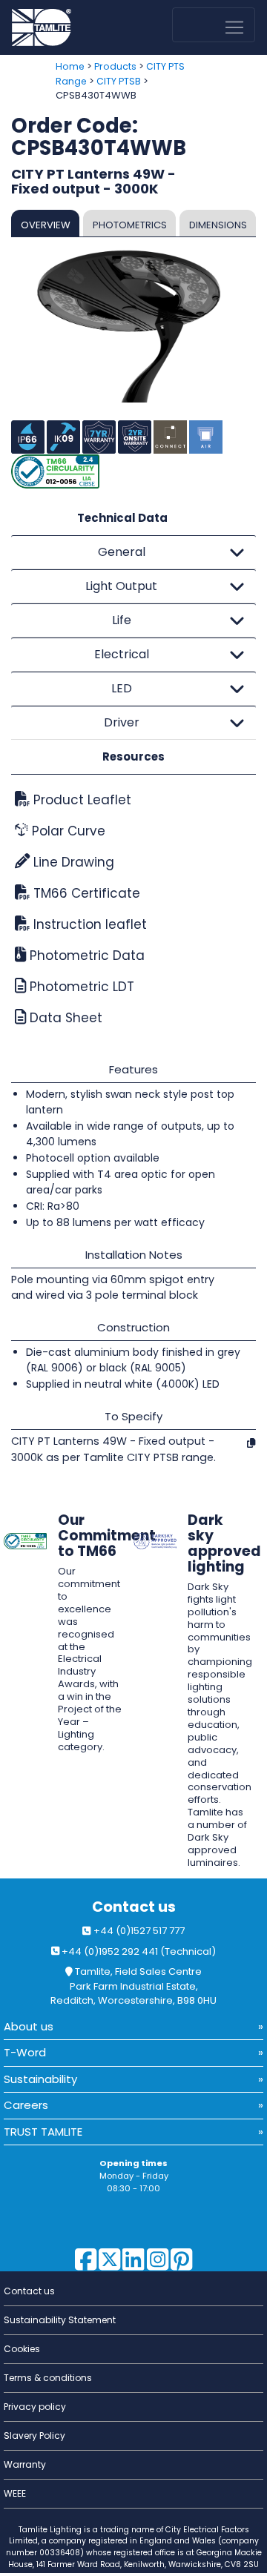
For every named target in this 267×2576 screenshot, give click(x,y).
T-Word (25, 2052)
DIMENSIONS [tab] (218, 225)
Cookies (22, 2349)
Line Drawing (72, 862)
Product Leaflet (80, 800)
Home (70, 66)
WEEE (15, 2493)
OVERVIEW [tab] (46, 225)
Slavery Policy (34, 2436)
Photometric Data (85, 956)
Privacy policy (35, 2407)
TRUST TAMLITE (43, 2132)
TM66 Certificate (85, 893)
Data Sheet (64, 1018)
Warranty (25, 2464)
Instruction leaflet (88, 924)
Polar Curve (67, 831)
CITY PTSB (119, 81)
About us (29, 2026)
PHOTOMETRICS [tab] (130, 225)
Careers (26, 2105)
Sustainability (40, 2079)
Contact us (134, 1907)
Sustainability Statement (60, 2320)
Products (115, 66)
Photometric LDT (80, 987)
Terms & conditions (48, 2378)
